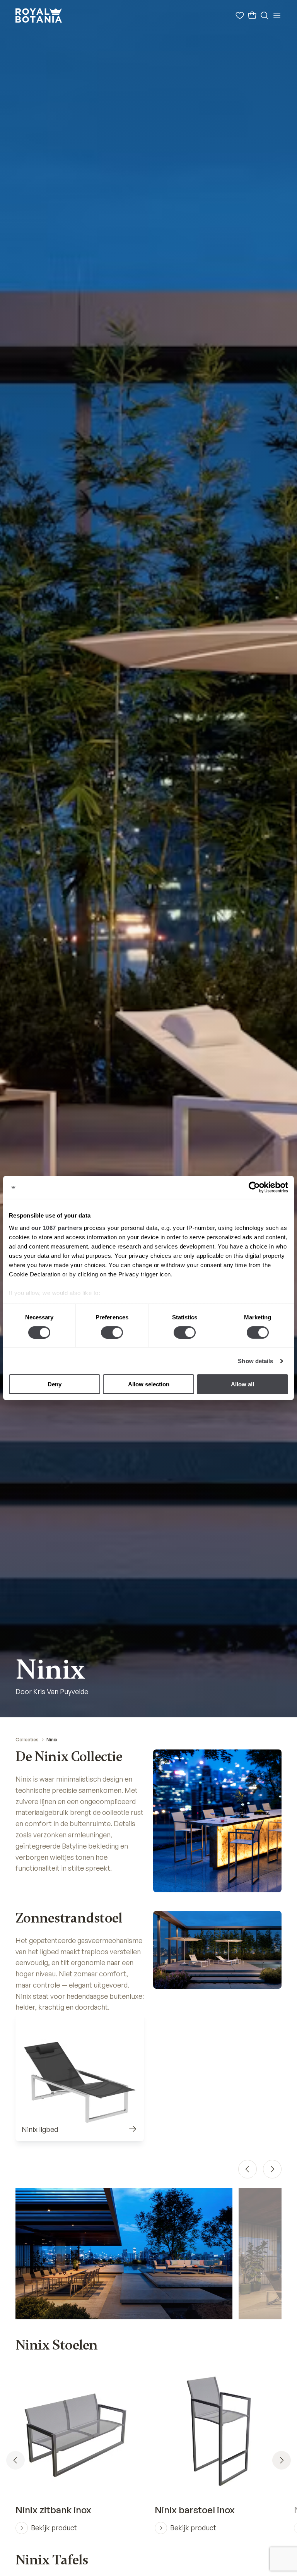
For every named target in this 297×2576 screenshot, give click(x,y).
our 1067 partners (57, 1227)
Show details (255, 1361)
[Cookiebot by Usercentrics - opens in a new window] (254, 1187)
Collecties (27, 1740)
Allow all (242, 1384)
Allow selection (149, 1384)
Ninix (52, 1740)
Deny (55, 1384)
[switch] (112, 1333)
